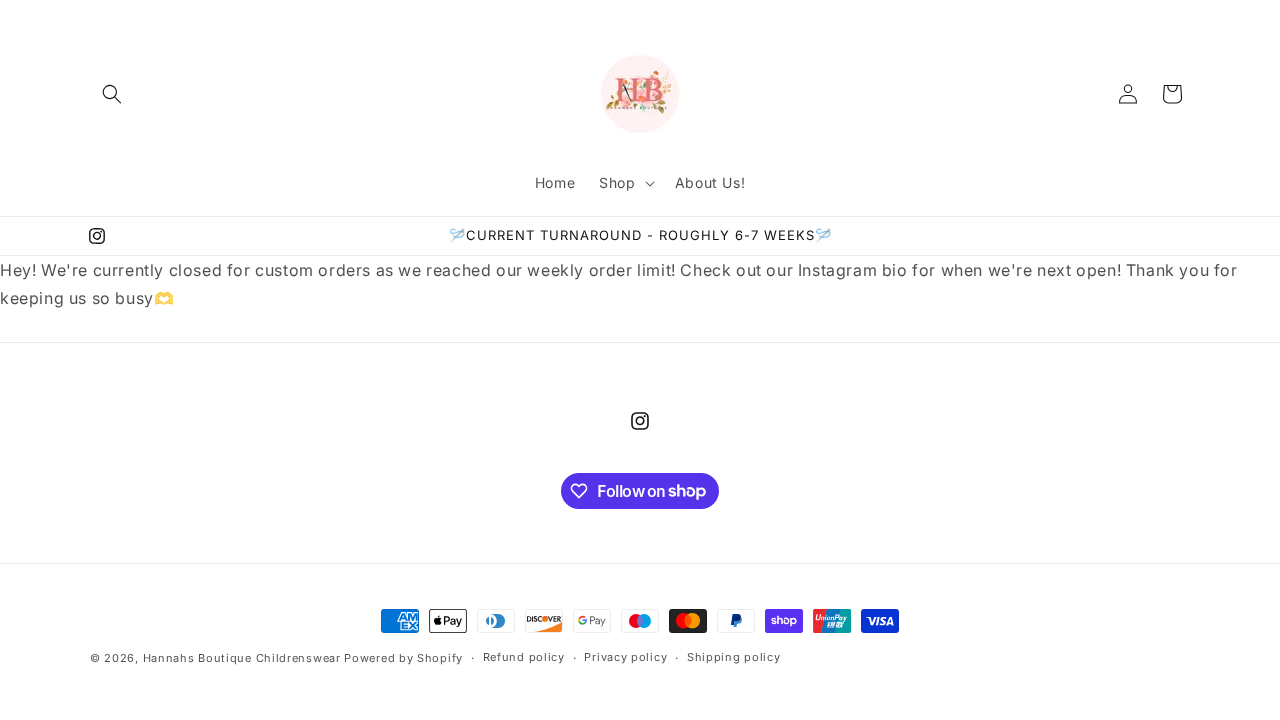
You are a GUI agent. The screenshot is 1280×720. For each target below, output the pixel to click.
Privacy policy (625, 657)
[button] (112, 94)
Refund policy (524, 657)
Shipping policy (734, 657)
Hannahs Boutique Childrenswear (242, 658)
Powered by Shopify (403, 658)
